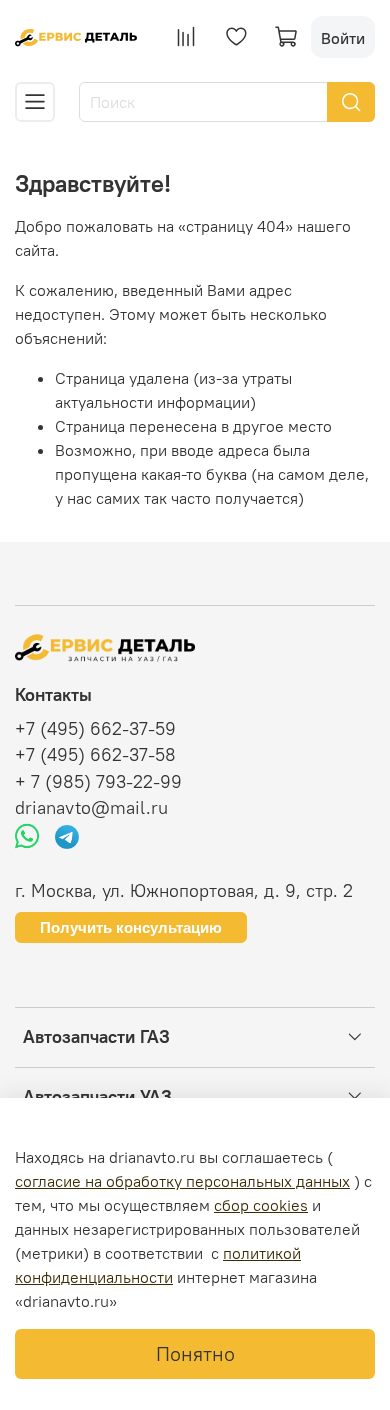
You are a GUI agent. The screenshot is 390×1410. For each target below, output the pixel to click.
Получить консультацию (131, 927)
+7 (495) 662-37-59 (95, 729)
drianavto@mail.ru (91, 808)
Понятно (195, 1353)
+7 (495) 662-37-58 (95, 755)
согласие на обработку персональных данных (182, 1181)
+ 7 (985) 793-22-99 (98, 782)
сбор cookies (261, 1205)
